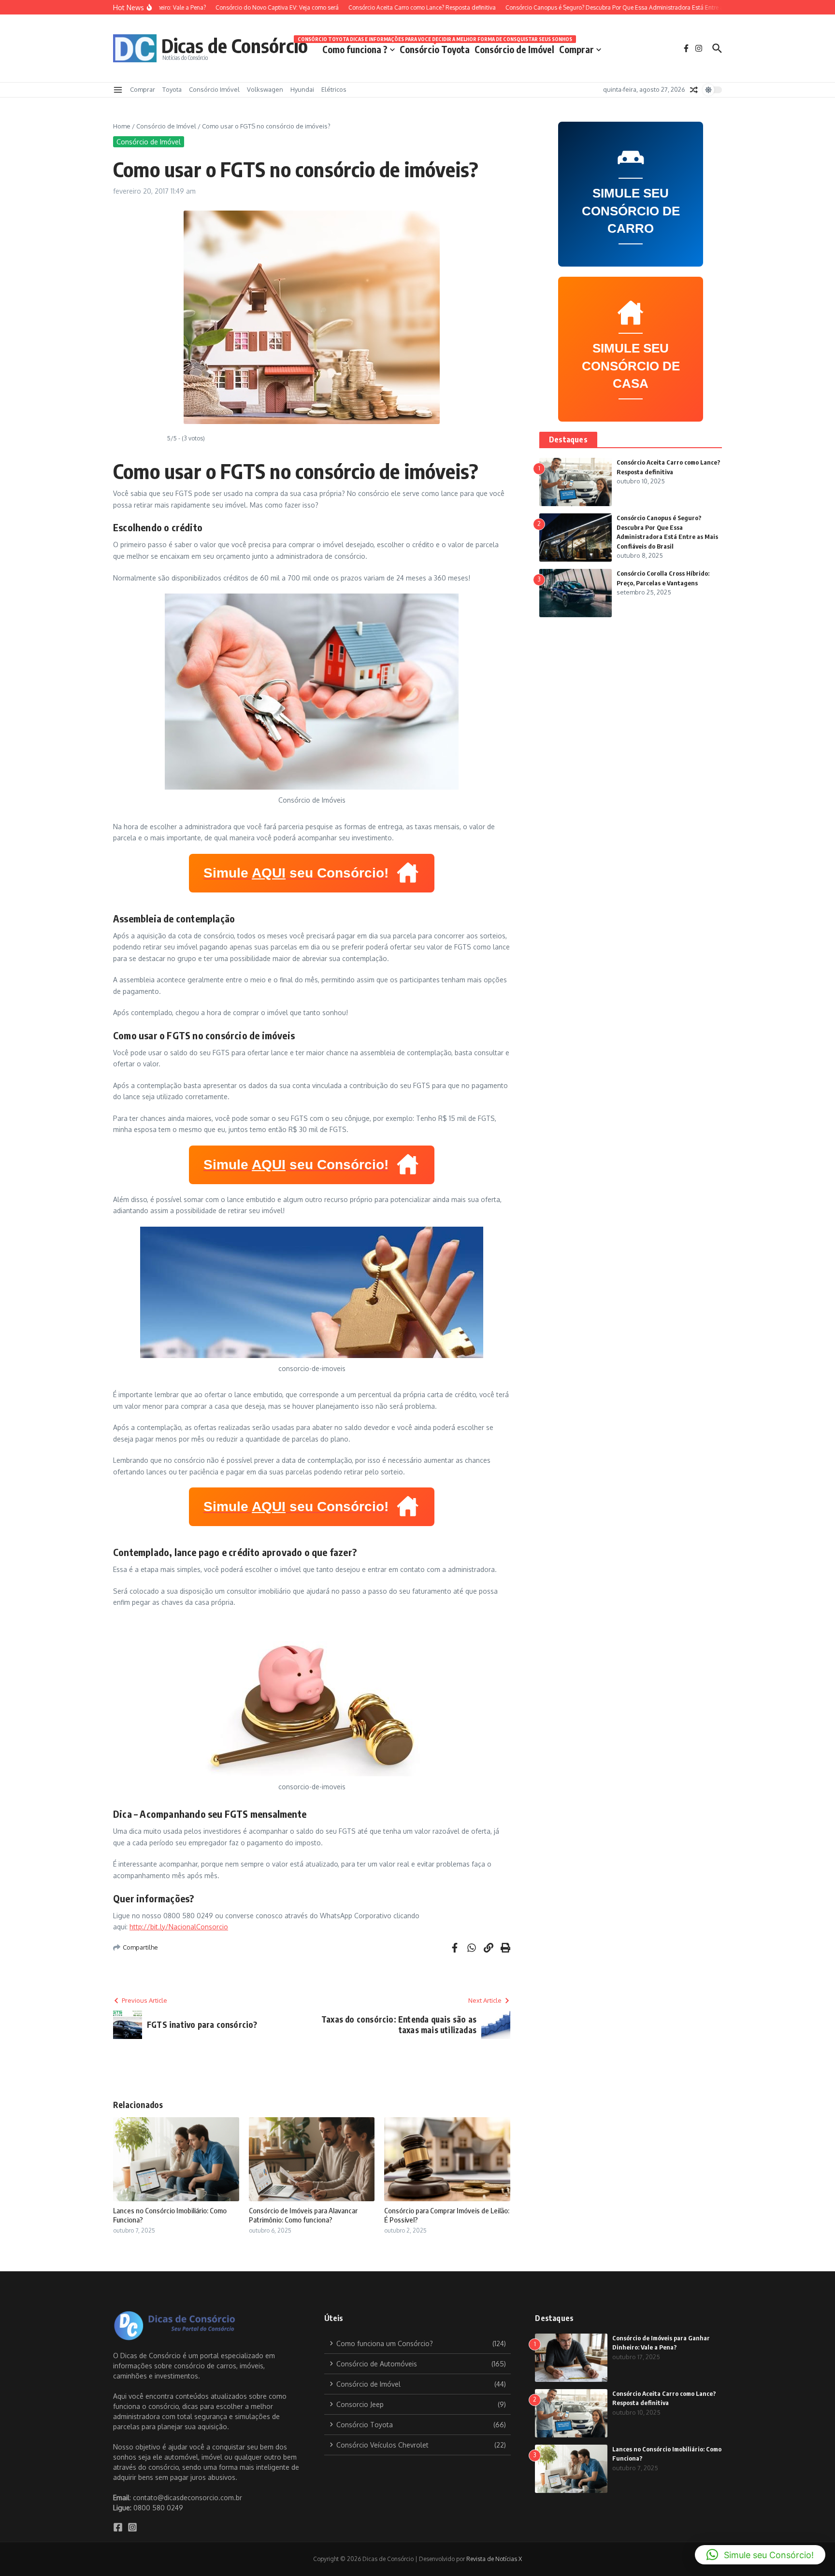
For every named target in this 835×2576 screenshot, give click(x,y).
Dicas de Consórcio (235, 45)
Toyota (172, 89)
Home (122, 126)
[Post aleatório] (694, 90)
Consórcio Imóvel (214, 89)
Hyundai (302, 89)
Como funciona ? (355, 49)
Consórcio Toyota (435, 48)
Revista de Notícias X (494, 2559)
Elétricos (334, 89)
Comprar (576, 49)
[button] (760, 2555)
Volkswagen (265, 89)
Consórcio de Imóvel (514, 49)
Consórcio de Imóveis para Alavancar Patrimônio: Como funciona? (303, 2215)
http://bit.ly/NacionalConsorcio (179, 1927)
